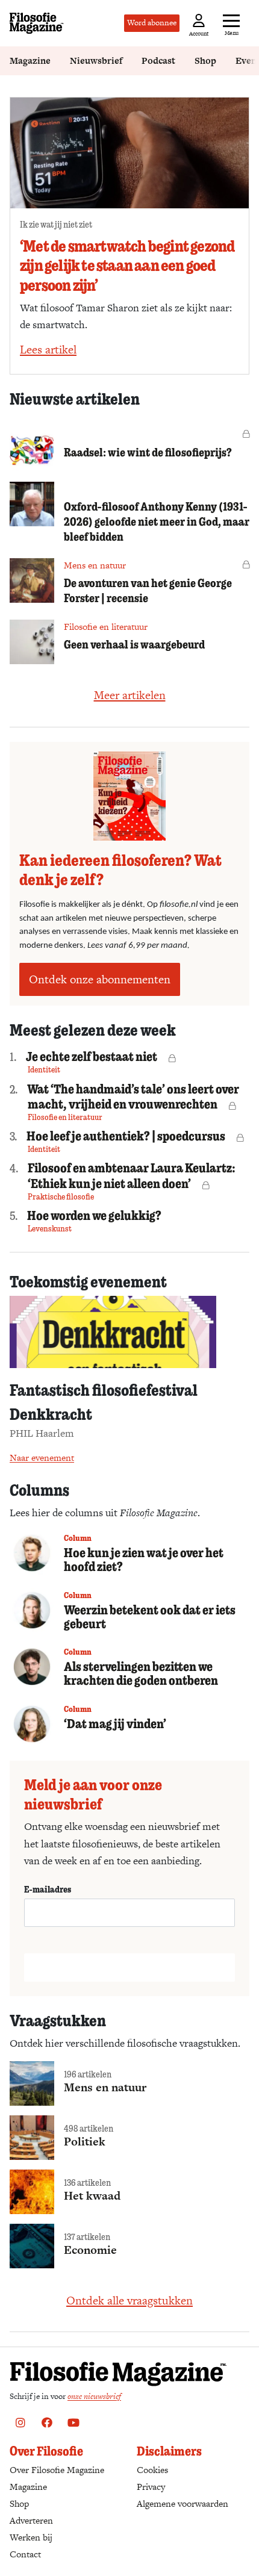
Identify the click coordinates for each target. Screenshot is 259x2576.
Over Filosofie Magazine (57, 2470)
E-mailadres (48, 1889)
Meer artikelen (130, 695)
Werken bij (31, 2537)
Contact (25, 2554)
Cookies (152, 2470)
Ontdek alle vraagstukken (129, 2301)
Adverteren (31, 2520)
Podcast (158, 61)
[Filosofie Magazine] (37, 23)
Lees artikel (48, 350)
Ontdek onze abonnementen (100, 979)
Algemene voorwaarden (183, 2503)
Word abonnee (152, 23)
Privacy (151, 2487)
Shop (205, 61)
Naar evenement (42, 1458)
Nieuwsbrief (96, 61)
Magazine (30, 61)
